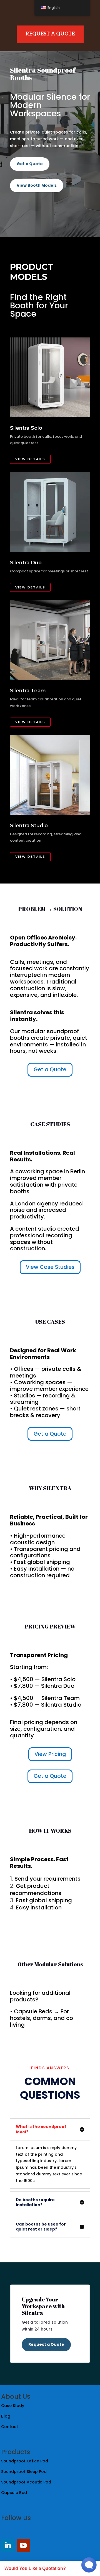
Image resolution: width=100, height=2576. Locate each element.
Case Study (13, 2406)
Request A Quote (50, 34)
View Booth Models (37, 185)
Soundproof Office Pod (25, 2461)
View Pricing (50, 1754)
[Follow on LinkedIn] (8, 2546)
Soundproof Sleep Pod (24, 2472)
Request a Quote (46, 2344)
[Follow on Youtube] (23, 2546)
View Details (30, 459)
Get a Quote (30, 164)
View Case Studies (50, 1267)
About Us (16, 2396)
